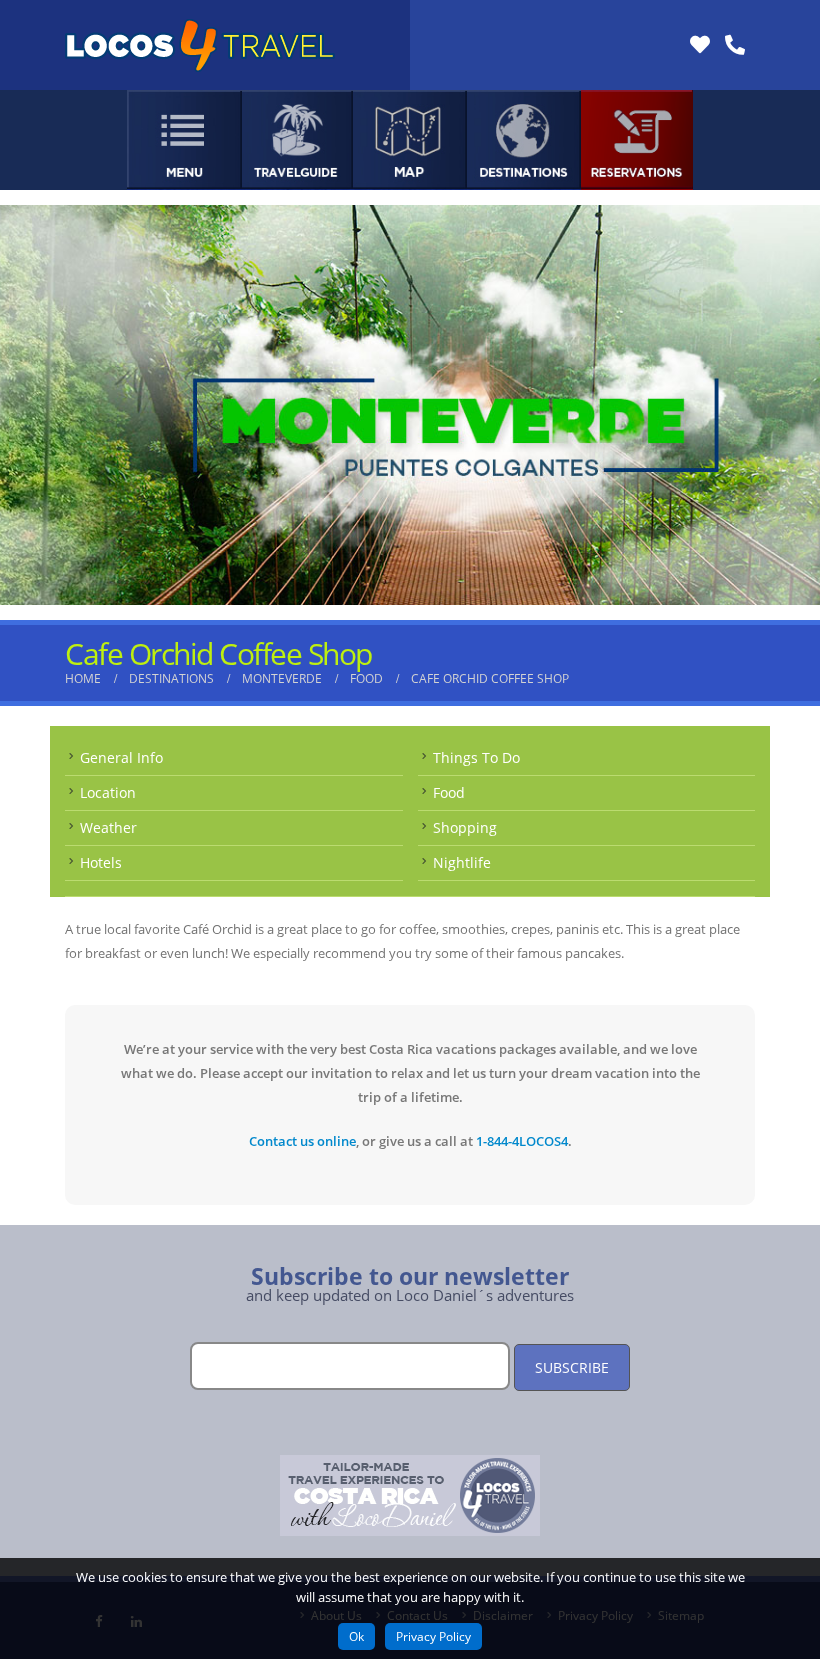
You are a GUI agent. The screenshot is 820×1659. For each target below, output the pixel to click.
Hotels (101, 862)
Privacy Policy (433, 1636)
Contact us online (302, 1141)
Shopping (465, 827)
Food (449, 792)
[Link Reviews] (700, 45)
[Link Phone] (735, 45)
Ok (356, 1636)
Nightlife (462, 862)
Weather (108, 827)
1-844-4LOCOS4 (522, 1141)
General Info (121, 757)
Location (108, 792)
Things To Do (476, 757)
